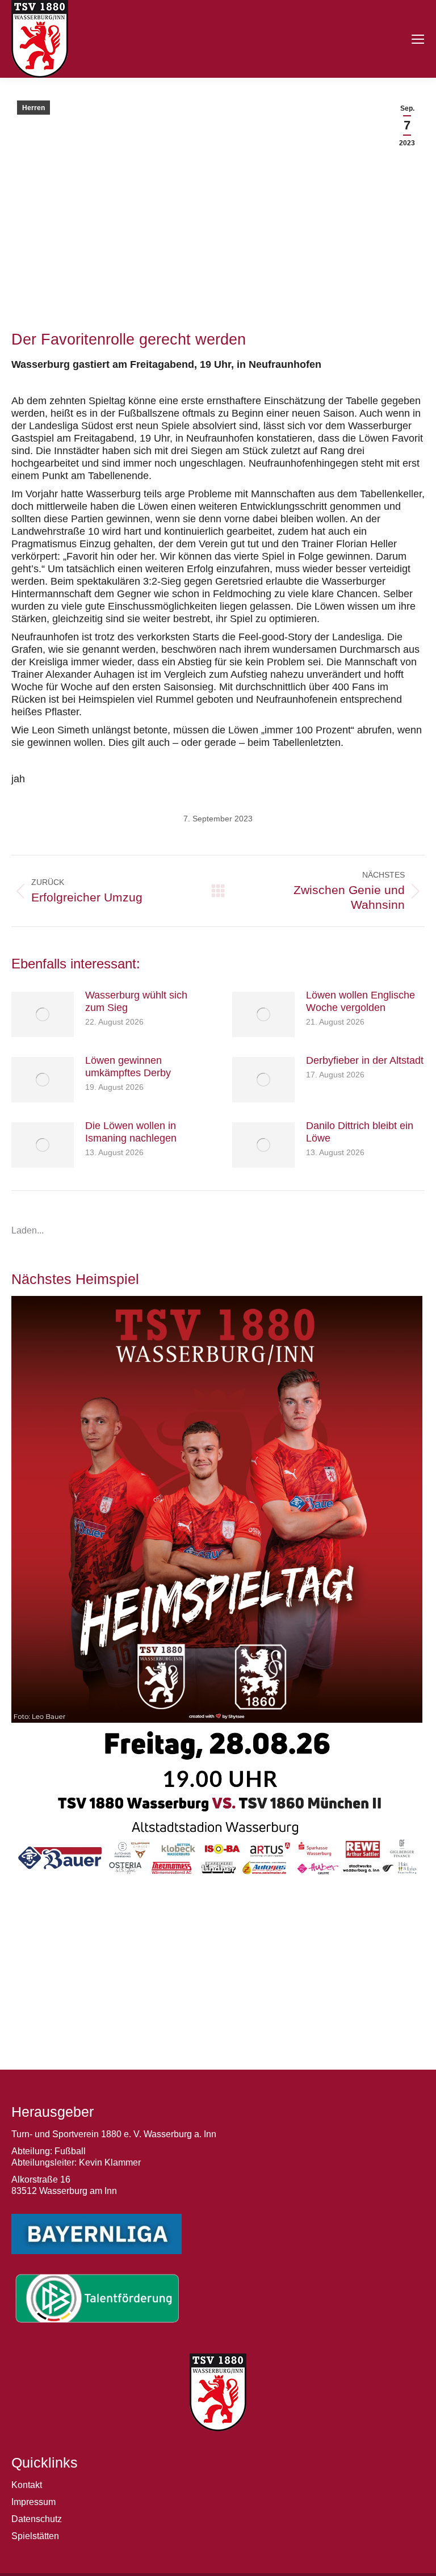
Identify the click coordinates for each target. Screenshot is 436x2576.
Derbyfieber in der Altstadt (365, 1060)
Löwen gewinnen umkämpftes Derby (128, 1067)
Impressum (33, 2502)
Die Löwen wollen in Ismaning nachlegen (131, 1132)
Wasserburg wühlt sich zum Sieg (136, 1001)
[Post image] (43, 1014)
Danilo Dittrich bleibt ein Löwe (360, 1132)
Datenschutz (37, 2519)
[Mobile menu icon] (418, 39)
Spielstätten (35, 2536)
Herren (33, 108)
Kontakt (27, 2485)
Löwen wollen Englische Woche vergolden (360, 1001)
